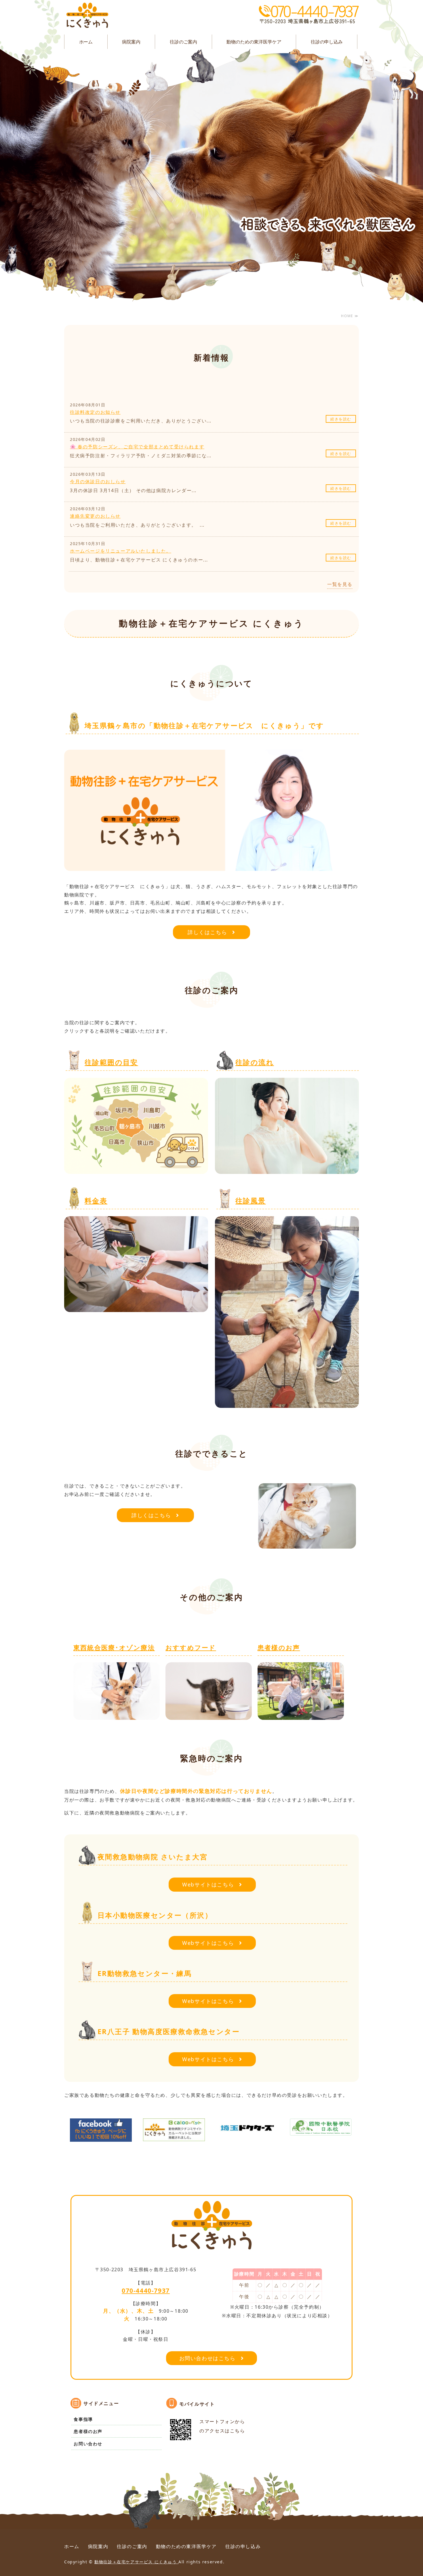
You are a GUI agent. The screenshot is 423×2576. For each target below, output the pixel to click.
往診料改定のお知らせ (95, 412)
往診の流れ (255, 1062)
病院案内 (131, 42)
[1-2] (136, 1170)
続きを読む (341, 419)
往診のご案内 (183, 42)
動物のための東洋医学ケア (254, 42)
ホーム (86, 42)
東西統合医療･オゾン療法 (114, 1647)
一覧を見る (340, 584)
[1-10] (101, 2137)
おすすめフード (191, 1647)
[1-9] (301, 1716)
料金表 (96, 1201)
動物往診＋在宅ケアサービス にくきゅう (136, 2562)
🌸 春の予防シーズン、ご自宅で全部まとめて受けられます (137, 447)
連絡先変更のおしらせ (95, 516)
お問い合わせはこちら (207, 2358)
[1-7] (117, 1716)
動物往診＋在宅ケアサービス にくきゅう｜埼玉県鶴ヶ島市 (87, 16)
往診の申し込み (327, 42)
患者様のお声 (279, 1647)
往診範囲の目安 (111, 1062)
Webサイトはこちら (208, 1884)
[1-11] (174, 2137)
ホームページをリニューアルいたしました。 (121, 551)
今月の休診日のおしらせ (98, 481)
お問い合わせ (88, 2444)
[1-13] (321, 2131)
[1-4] (136, 1308)
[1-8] (209, 1716)
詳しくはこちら (207, 932)
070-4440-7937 (146, 2290)
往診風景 (251, 1201)
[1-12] (247, 2133)
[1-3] (287, 1170)
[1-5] (287, 1404)
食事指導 (83, 2419)
